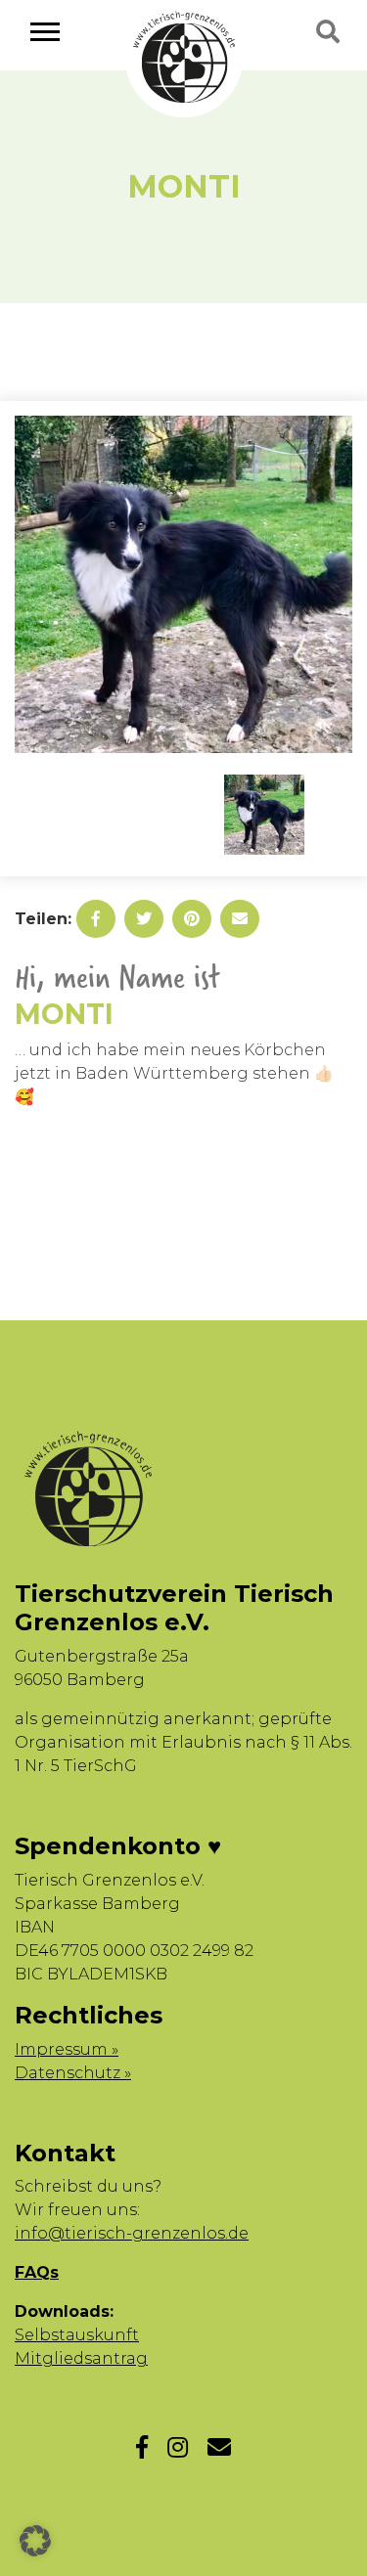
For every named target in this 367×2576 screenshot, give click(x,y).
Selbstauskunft (77, 2335)
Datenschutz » (73, 2073)
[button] (35, 2541)
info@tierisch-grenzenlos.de (132, 2233)
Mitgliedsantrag (81, 2358)
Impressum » (67, 2049)
